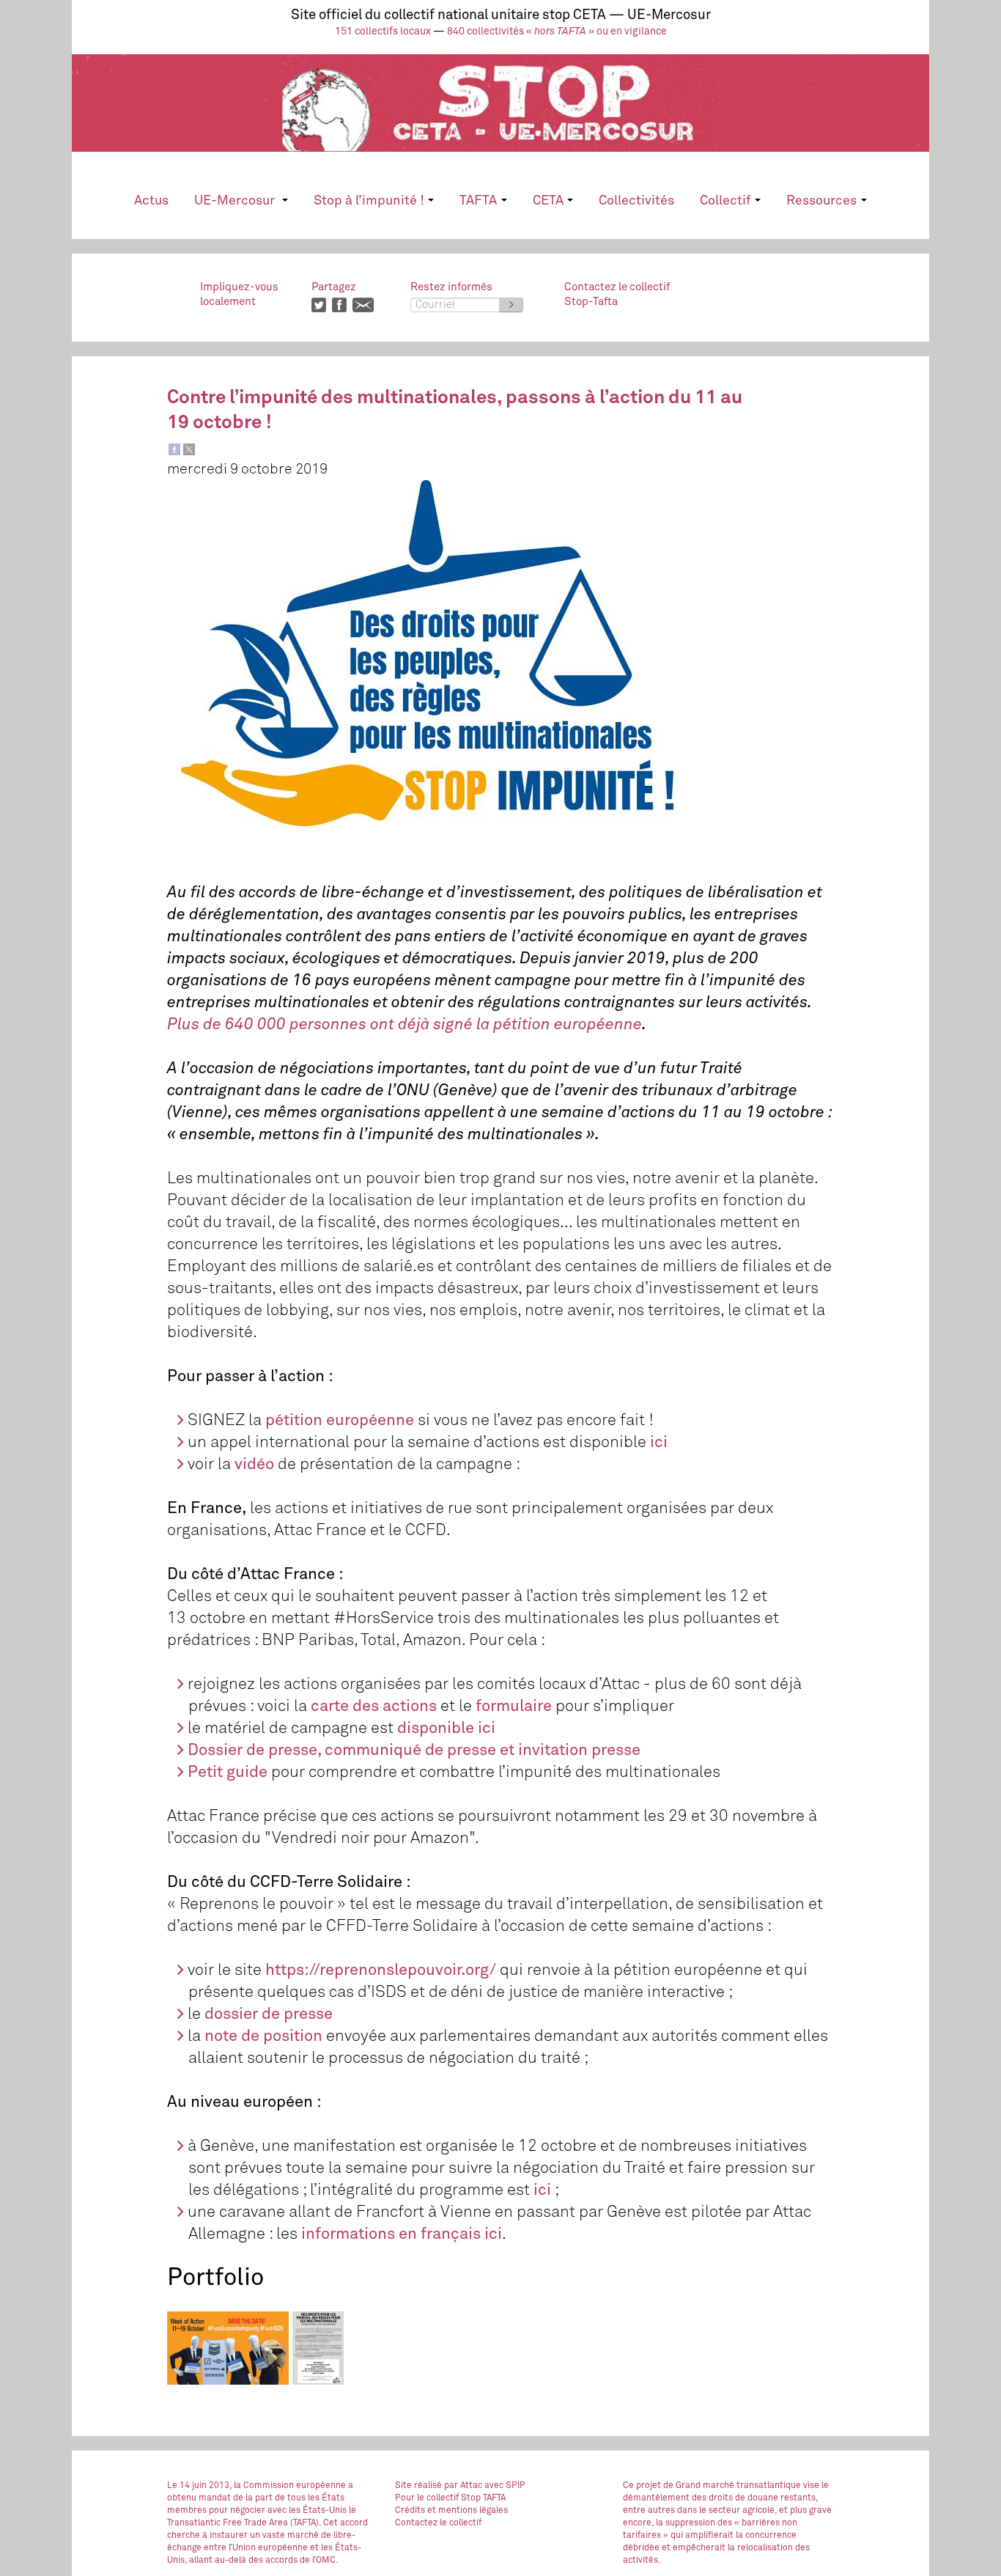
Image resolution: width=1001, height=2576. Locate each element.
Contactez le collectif (438, 2523)
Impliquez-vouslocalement (239, 294)
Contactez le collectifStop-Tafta (617, 294)
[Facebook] (174, 449)
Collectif (725, 201)
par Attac (463, 2486)
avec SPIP (505, 2486)
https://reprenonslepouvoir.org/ (381, 1970)
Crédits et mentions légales (451, 2511)
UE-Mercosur (236, 201)
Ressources (821, 201)
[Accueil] (500, 116)
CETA (548, 201)
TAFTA (478, 201)
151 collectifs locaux (383, 32)
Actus (151, 201)
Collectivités (636, 201)
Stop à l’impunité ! (369, 201)
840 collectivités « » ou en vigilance (557, 32)
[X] (189, 449)
